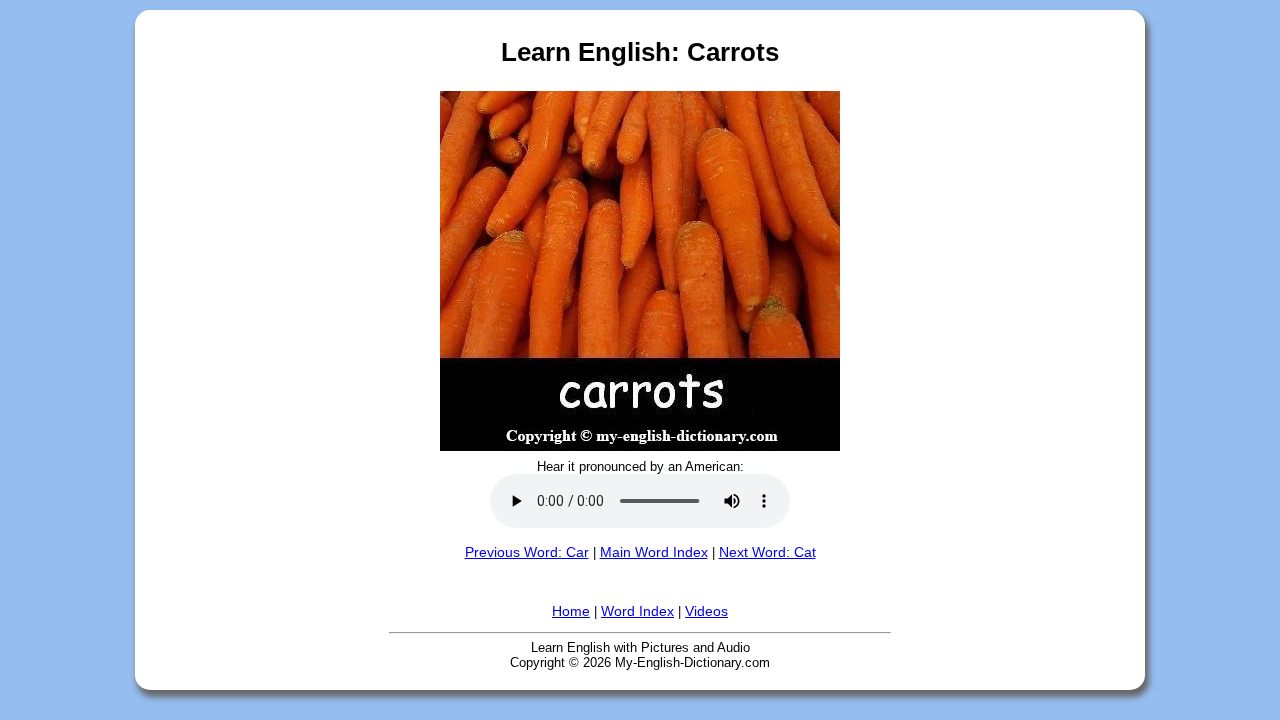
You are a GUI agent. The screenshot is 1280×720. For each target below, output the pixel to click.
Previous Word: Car (527, 552)
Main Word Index (654, 552)
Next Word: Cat (767, 552)
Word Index (637, 611)
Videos (706, 611)
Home (571, 611)
